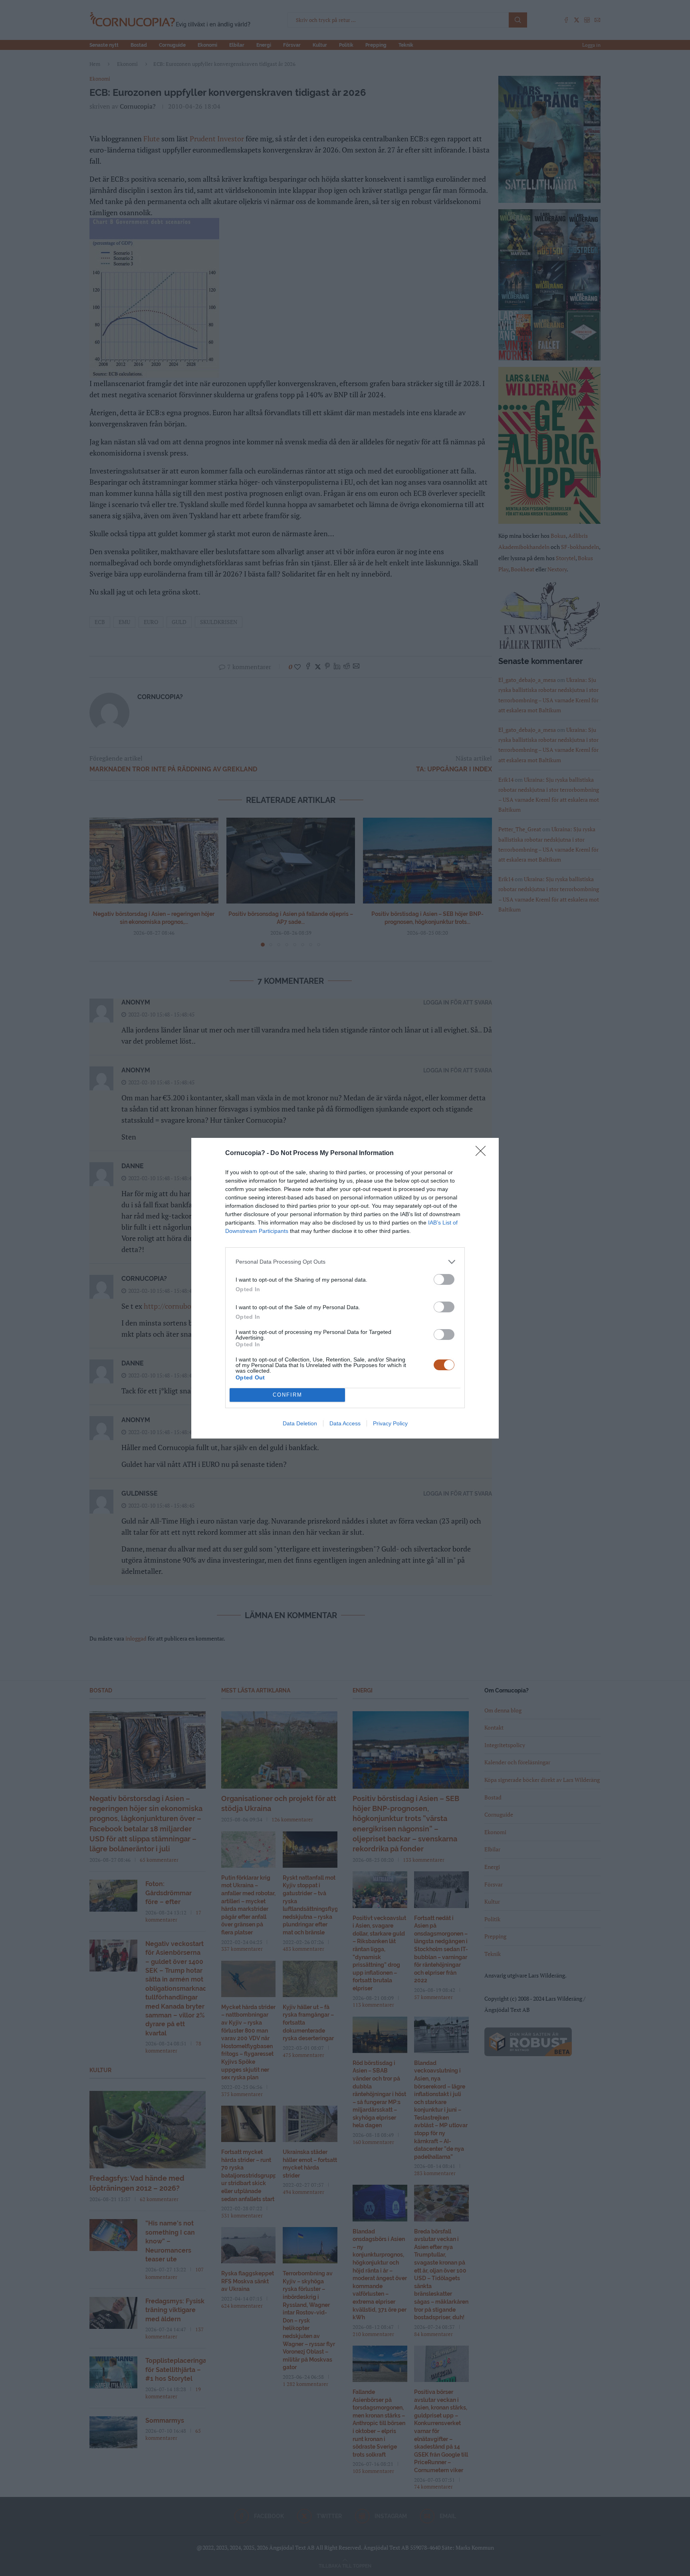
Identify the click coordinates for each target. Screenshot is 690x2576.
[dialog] (345, 1288)
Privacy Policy (390, 1423)
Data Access (345, 1423)
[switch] (444, 1279)
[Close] (483, 1153)
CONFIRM (287, 1395)
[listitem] (345, 1262)
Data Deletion (300, 1423)
